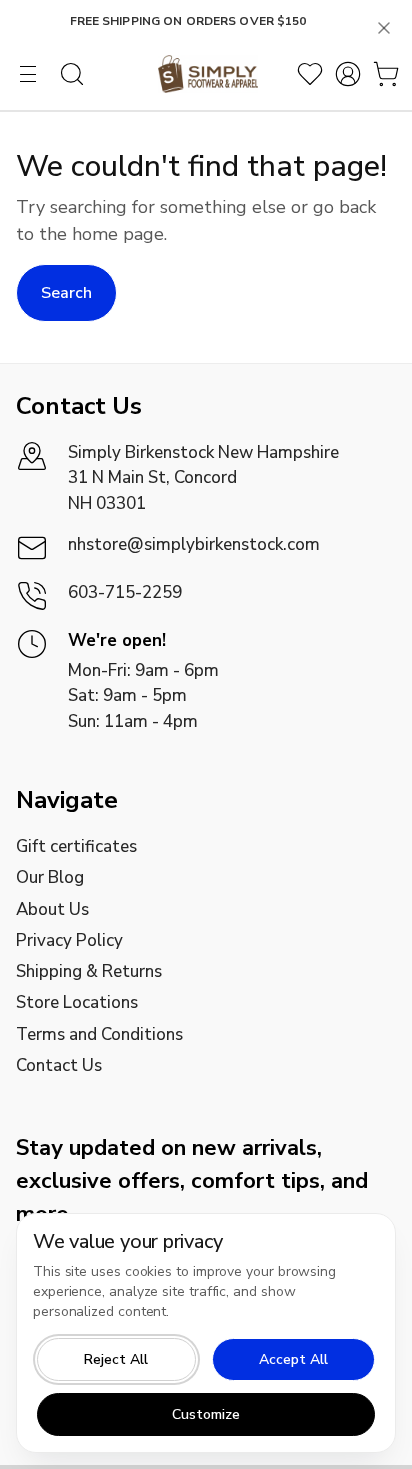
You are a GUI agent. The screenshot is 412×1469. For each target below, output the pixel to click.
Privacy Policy (69, 940)
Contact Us (59, 1065)
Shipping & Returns (89, 971)
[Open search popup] (72, 74)
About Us (52, 909)
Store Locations (77, 1002)
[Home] (207, 74)
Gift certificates (76, 846)
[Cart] (386, 74)
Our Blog (50, 877)
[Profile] (348, 74)
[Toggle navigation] (28, 74)
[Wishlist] (310, 74)
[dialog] (206, 1333)
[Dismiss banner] (384, 28)
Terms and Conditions (99, 1034)
